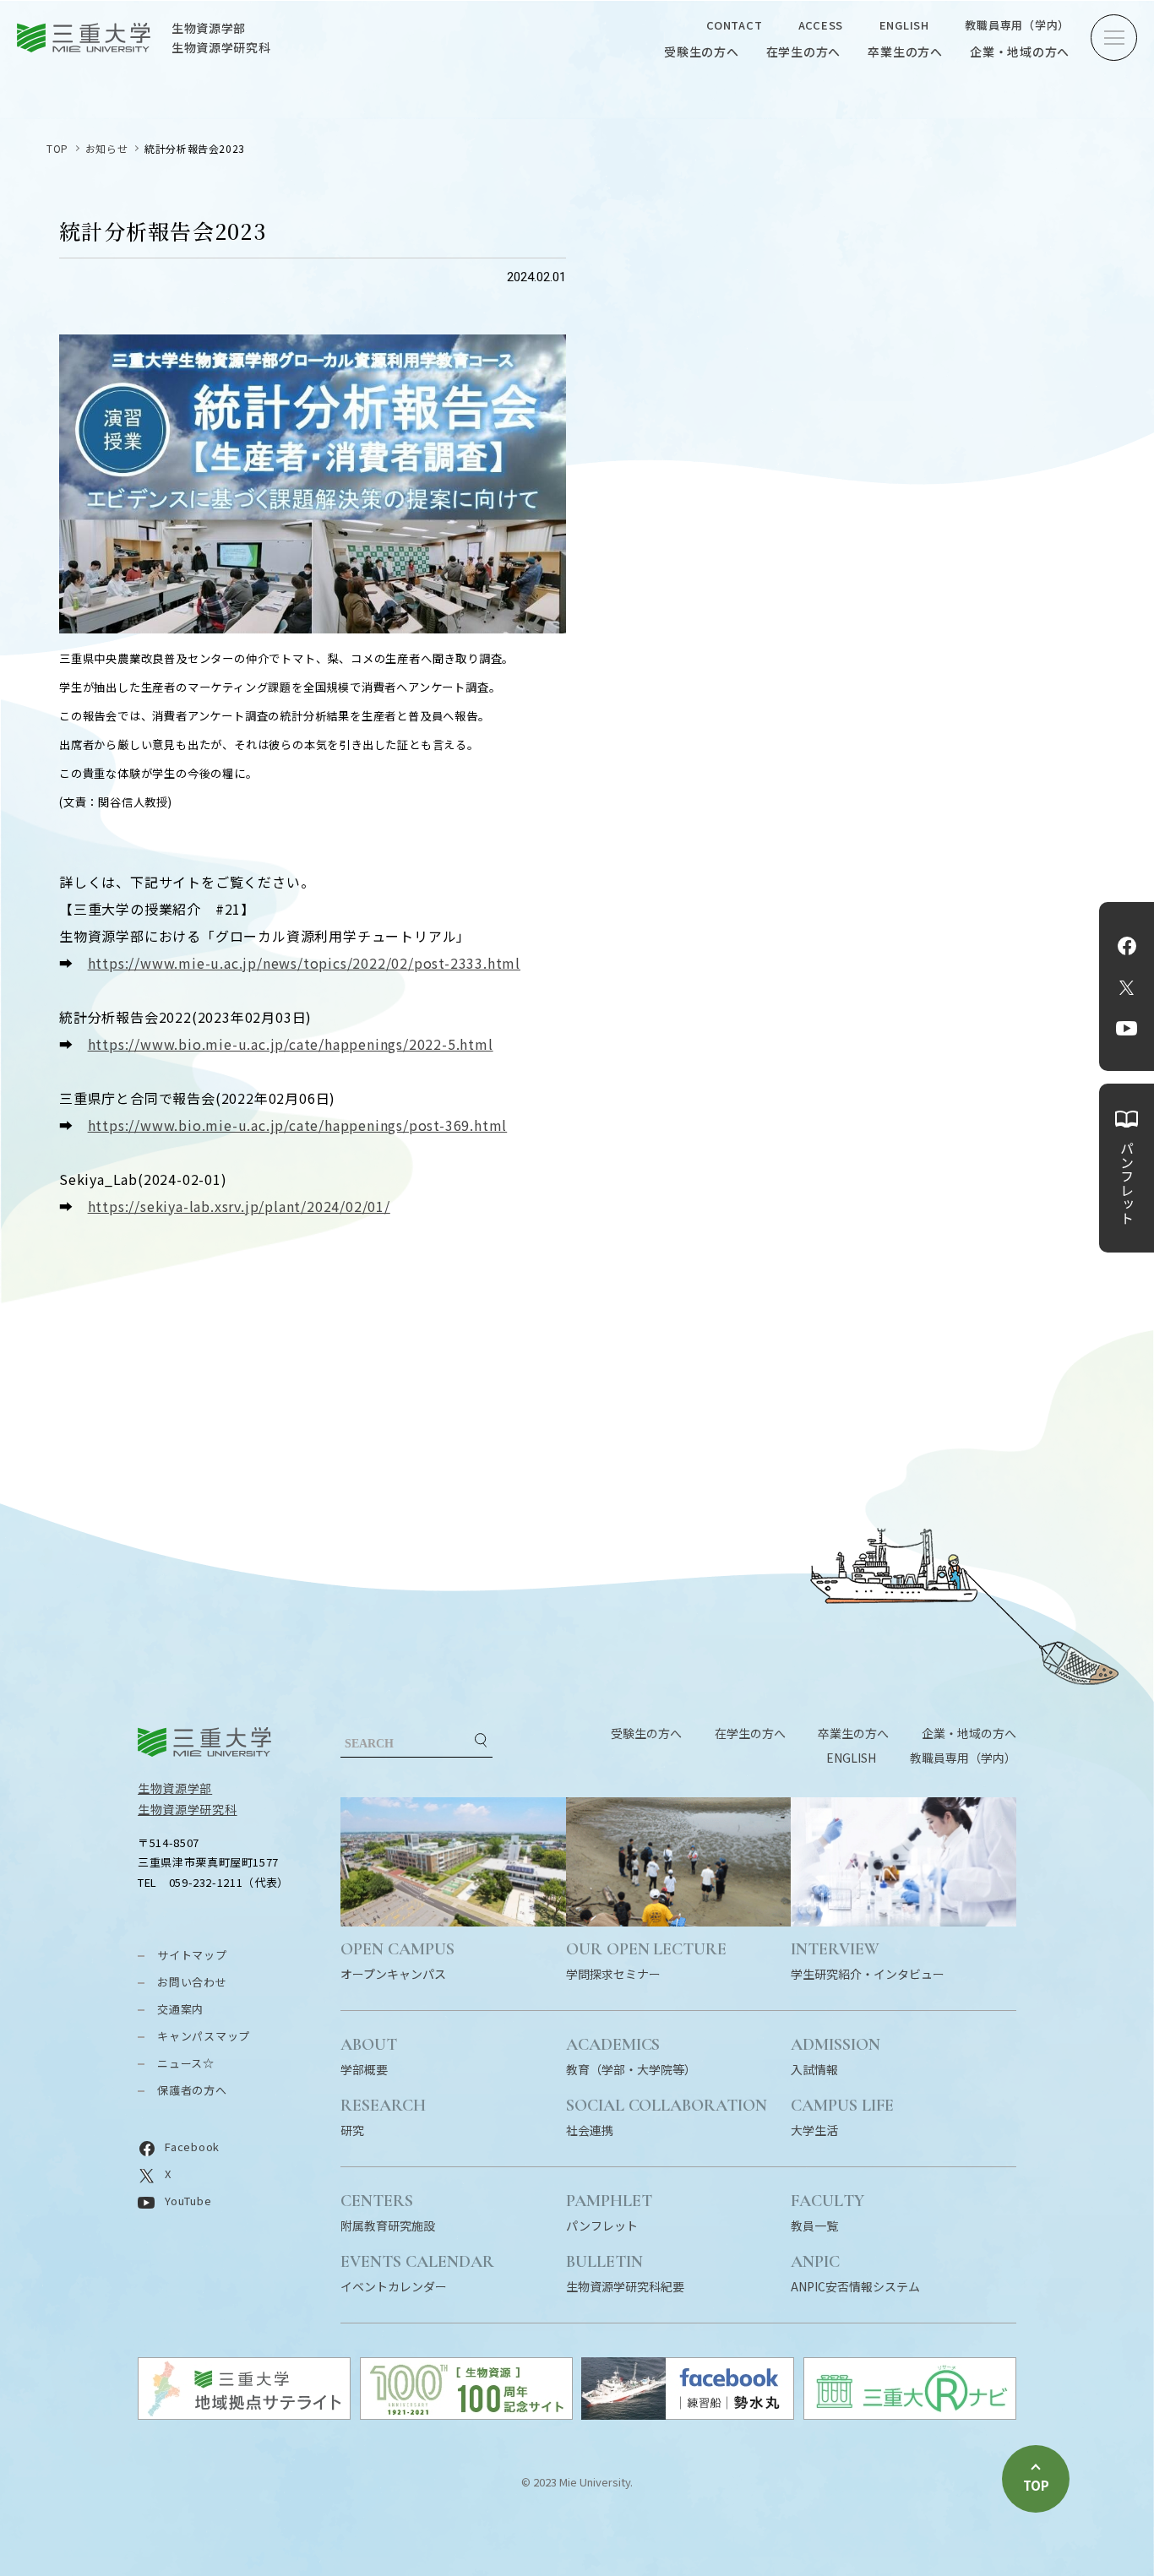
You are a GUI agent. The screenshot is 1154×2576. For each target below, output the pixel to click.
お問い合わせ (192, 1982)
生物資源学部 (175, 1788)
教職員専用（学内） (1017, 25)
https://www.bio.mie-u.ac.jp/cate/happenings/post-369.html (298, 1125)
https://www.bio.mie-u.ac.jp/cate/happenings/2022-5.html (291, 1044)
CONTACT (734, 25)
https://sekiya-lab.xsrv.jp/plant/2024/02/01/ (239, 1206)
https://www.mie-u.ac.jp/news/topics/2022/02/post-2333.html (304, 963)
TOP (57, 148)
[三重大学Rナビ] (910, 2414)
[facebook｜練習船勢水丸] (688, 2414)
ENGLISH (904, 25)
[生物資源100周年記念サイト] (466, 2414)
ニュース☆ (186, 2063)
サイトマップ (192, 1955)
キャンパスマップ (204, 2036)
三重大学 (204, 1742)
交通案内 (180, 2009)
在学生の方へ (804, 52)
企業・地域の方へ (1020, 52)
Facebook (1127, 946)
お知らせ (106, 148)
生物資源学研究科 (188, 1809)
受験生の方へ (702, 52)
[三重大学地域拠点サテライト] (244, 2414)
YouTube (1127, 1029)
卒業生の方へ (905, 52)
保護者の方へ (192, 2090)
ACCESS (821, 25)
